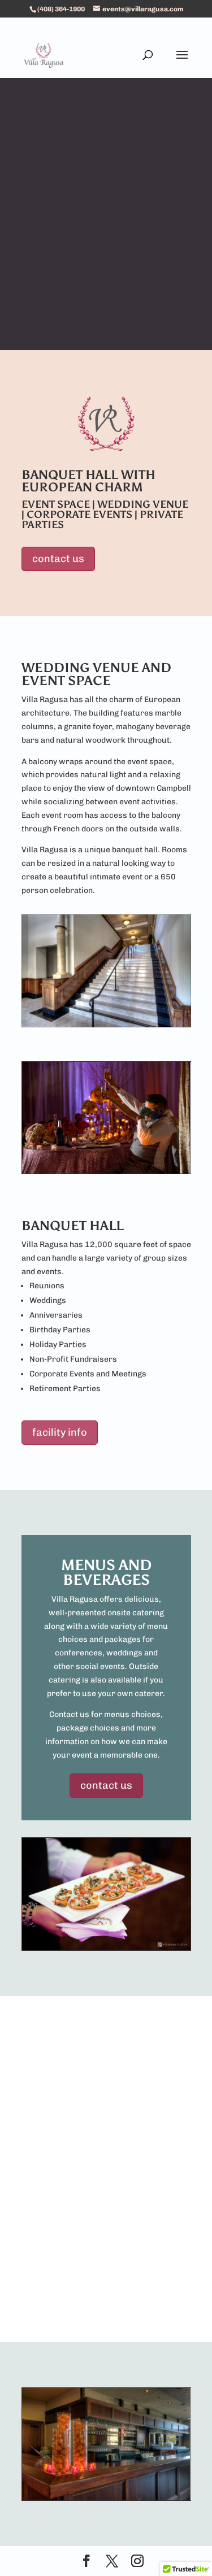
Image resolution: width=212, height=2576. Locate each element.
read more (106, 2260)
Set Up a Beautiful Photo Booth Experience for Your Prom (106, 2088)
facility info (60, 1432)
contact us (58, 559)
